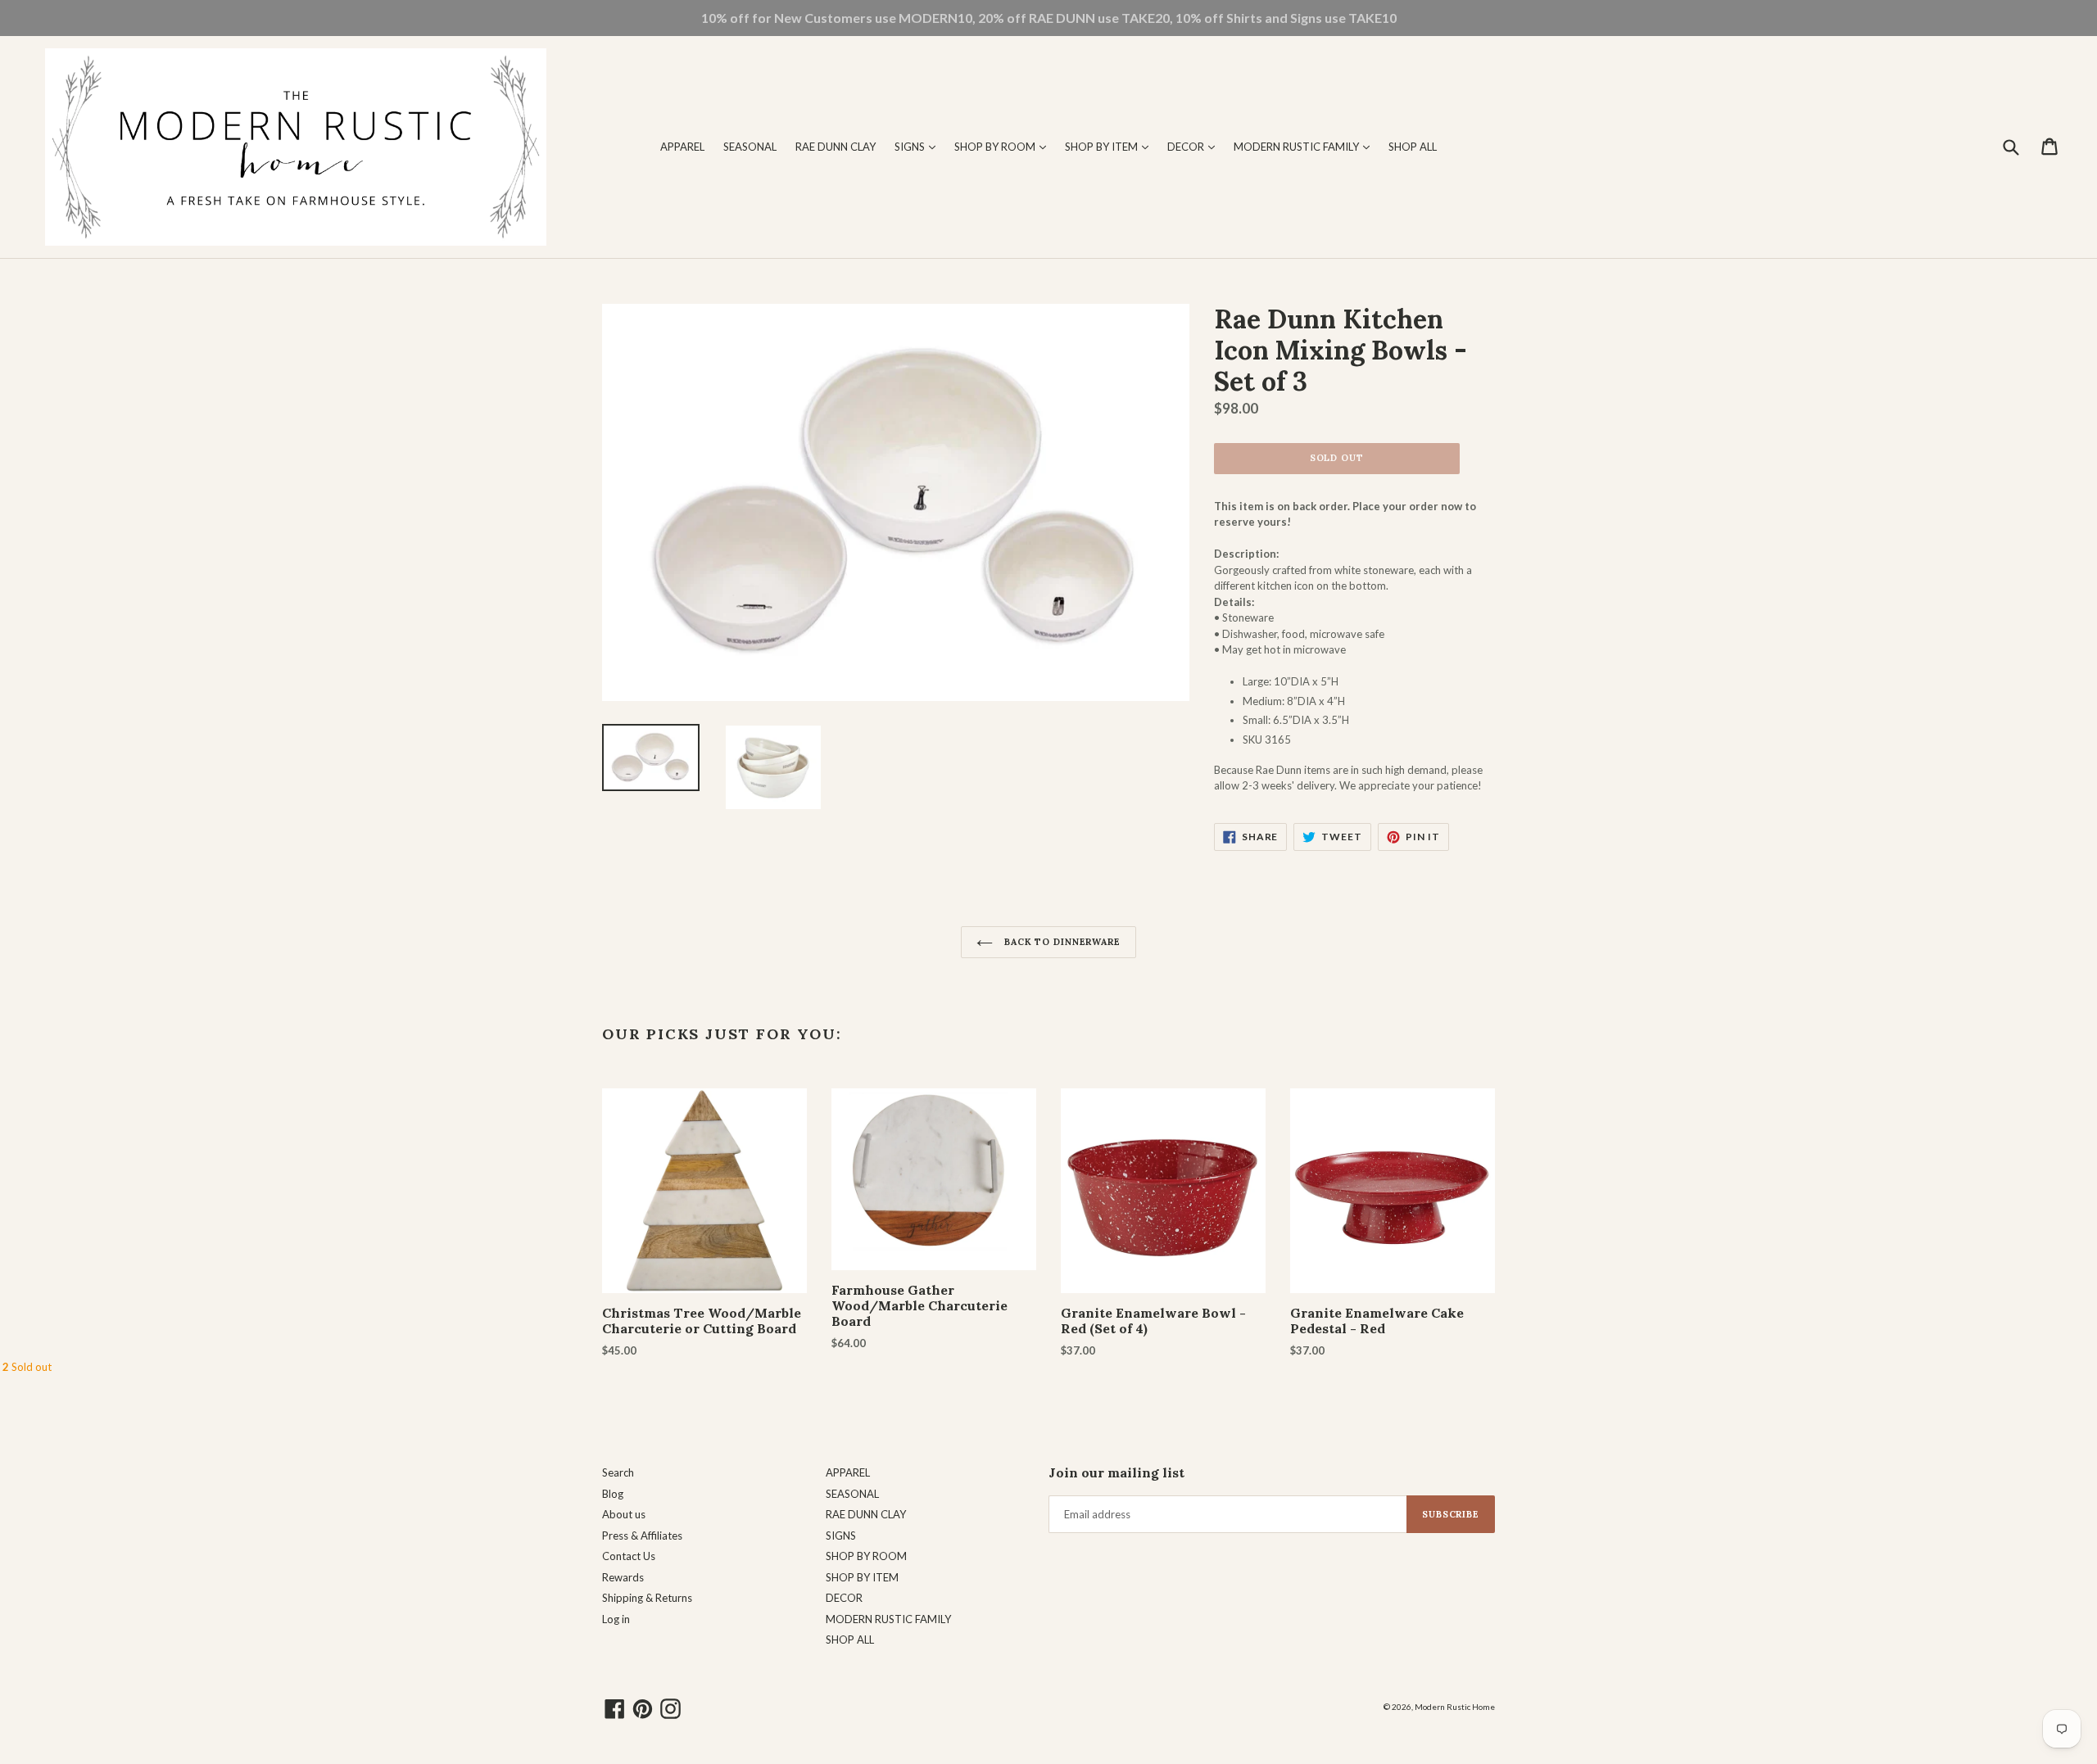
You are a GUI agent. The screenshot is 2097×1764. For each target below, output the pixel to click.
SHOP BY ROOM (1004, 146)
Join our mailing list (1116, 1473)
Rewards (623, 1577)
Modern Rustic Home (1455, 1707)
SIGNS (919, 146)
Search (618, 1472)
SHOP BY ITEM (1111, 146)
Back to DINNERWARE (1061, 942)
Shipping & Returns (647, 1598)
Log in (616, 1619)
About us (624, 1514)
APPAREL (682, 147)
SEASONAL (750, 147)
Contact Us (629, 1556)
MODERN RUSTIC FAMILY (1306, 146)
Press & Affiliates (642, 1536)
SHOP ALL (1413, 147)
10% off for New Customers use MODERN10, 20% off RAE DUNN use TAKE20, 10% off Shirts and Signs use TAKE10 (1049, 18)
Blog (613, 1494)
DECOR (1195, 146)
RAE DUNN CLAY (836, 147)
